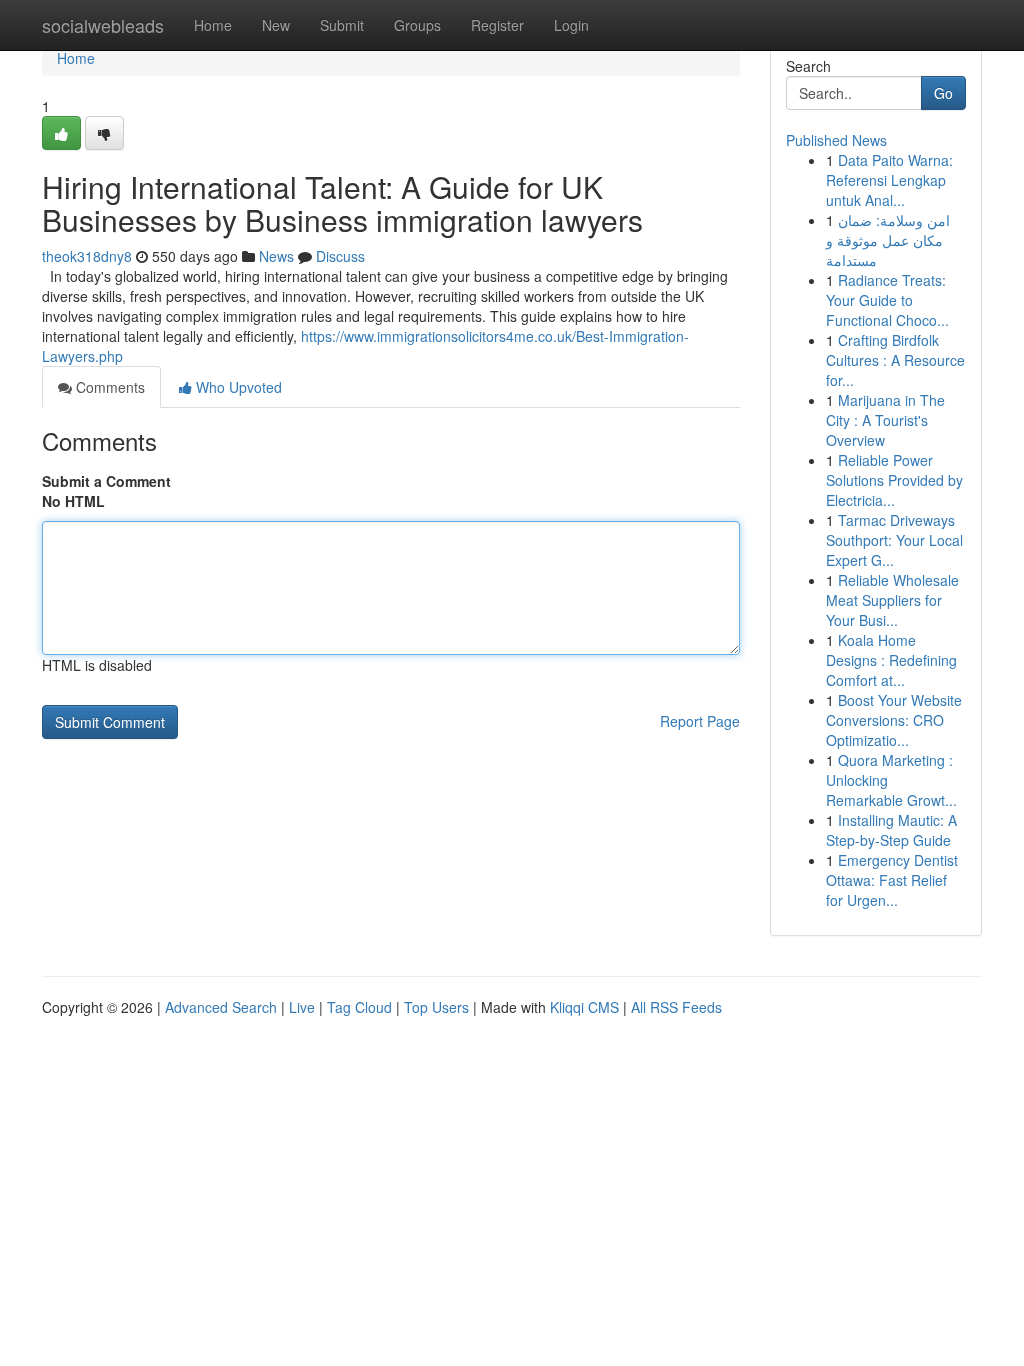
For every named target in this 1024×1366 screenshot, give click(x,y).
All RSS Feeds (676, 1007)
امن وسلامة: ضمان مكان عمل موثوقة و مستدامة (888, 240)
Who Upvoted (237, 387)
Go (943, 93)
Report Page (700, 721)
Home (213, 25)
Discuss (340, 256)
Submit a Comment (106, 481)
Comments (108, 387)
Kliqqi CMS (584, 1007)
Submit (342, 25)
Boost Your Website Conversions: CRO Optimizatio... (894, 720)
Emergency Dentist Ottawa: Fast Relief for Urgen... (892, 880)
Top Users (436, 1007)
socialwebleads (103, 25)
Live (302, 1007)
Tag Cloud (359, 1007)
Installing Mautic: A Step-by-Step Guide (891, 830)
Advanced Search (221, 1007)
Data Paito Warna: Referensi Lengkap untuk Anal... (889, 180)
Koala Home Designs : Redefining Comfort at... (891, 660)
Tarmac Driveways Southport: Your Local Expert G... (894, 540)
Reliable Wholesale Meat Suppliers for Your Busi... (892, 600)
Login (571, 25)
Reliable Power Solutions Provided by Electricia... (894, 480)
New (276, 25)
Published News (836, 140)
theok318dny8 (87, 256)
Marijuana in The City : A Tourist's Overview (885, 420)
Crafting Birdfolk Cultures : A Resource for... (895, 360)
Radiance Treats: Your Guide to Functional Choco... (887, 300)
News (276, 256)
